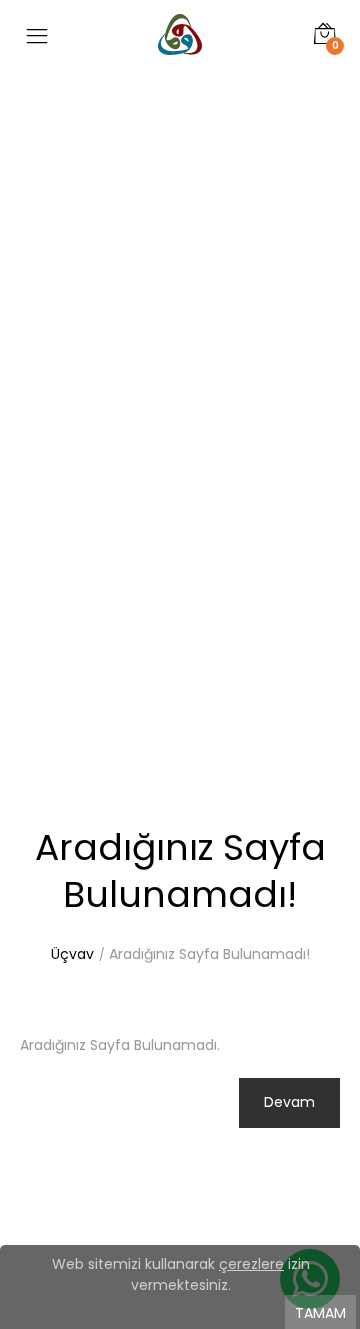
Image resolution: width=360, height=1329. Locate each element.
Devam (289, 1102)
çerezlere (251, 1264)
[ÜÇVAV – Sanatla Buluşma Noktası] (180, 62)
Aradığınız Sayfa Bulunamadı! (209, 954)
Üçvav (72, 954)
